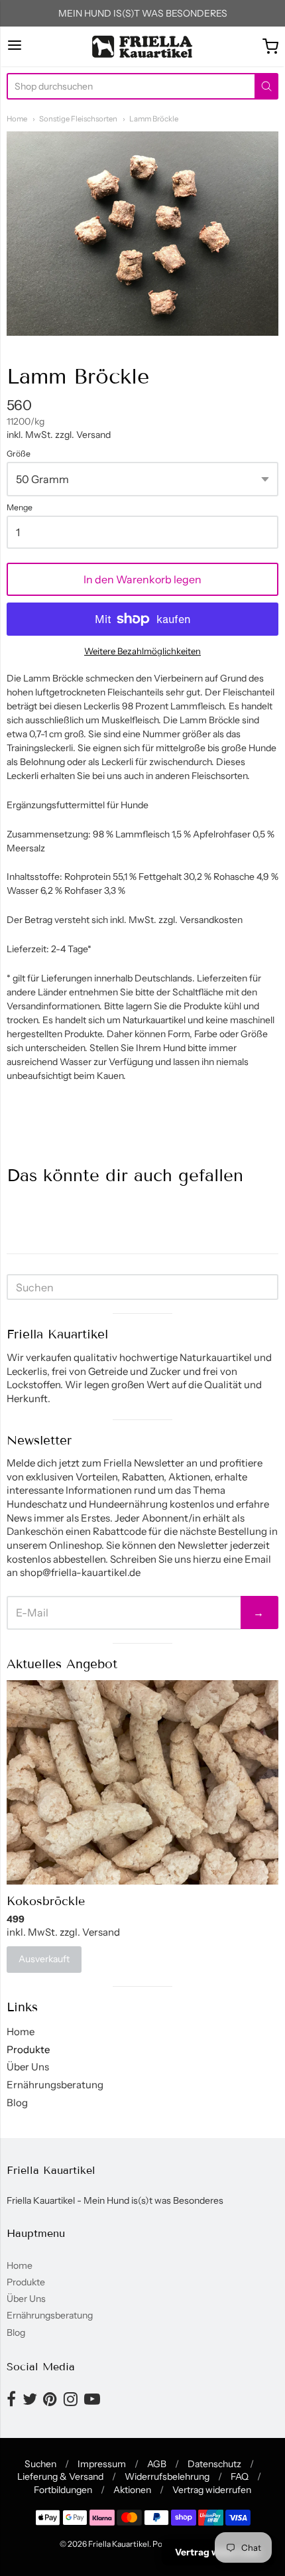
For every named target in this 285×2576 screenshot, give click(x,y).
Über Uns (28, 2067)
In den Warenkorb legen (142, 579)
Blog (17, 2103)
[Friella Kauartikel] (143, 46)
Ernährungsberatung (55, 2085)
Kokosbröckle (46, 1901)
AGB (157, 2464)
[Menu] (15, 46)
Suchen (40, 2464)
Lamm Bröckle (154, 119)
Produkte (28, 2049)
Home (17, 119)
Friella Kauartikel (119, 2544)
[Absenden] (266, 86)
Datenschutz (214, 2464)
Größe (19, 454)
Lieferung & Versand (60, 2476)
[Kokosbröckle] (142, 1782)
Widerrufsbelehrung (167, 2476)
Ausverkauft (44, 1959)
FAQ (240, 2476)
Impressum (102, 2464)
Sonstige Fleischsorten (78, 119)
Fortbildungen (63, 2490)
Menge (20, 508)
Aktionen (132, 2490)
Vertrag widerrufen (212, 2490)
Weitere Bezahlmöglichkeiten (142, 651)
